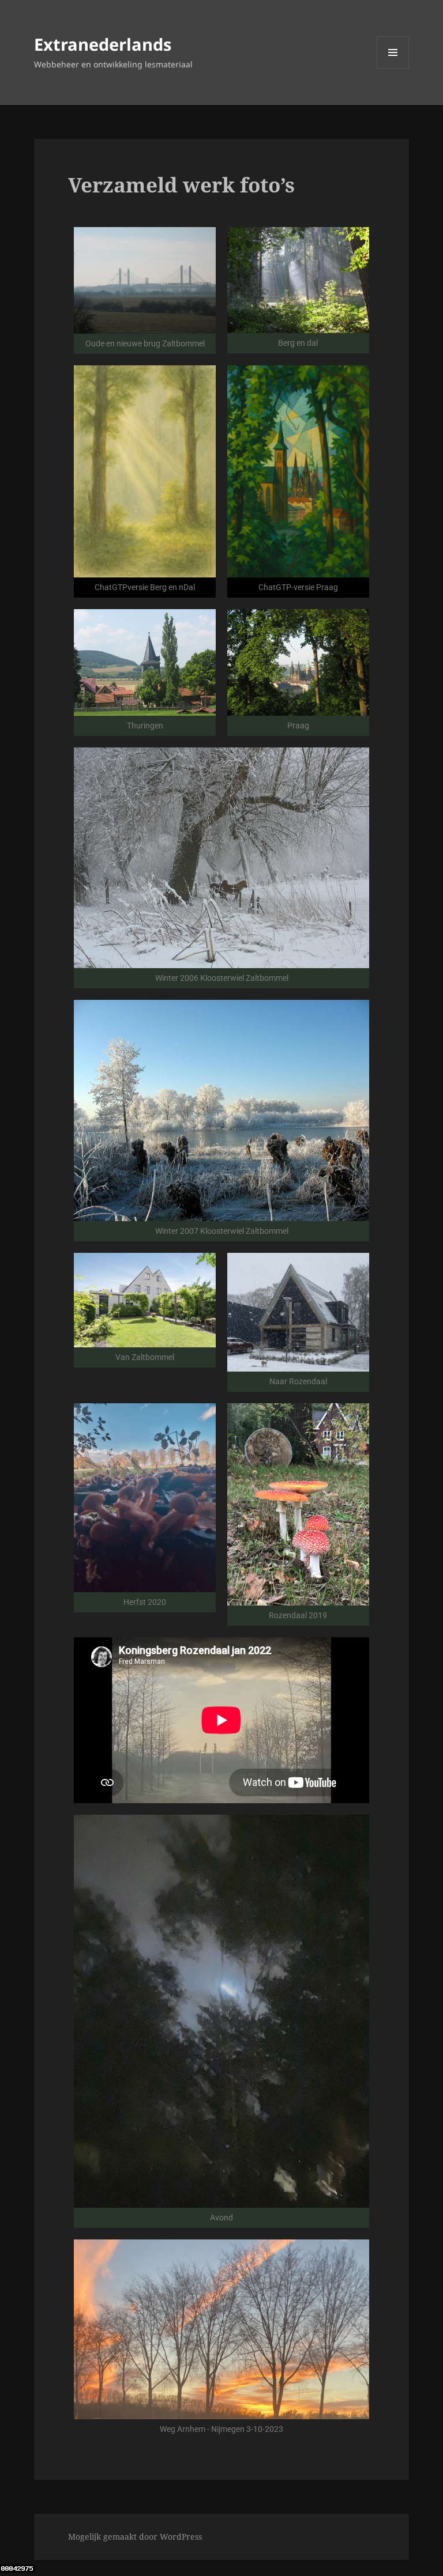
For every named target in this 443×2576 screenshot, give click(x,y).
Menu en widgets (393, 68)
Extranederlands (103, 44)
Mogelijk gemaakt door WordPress (135, 2537)
